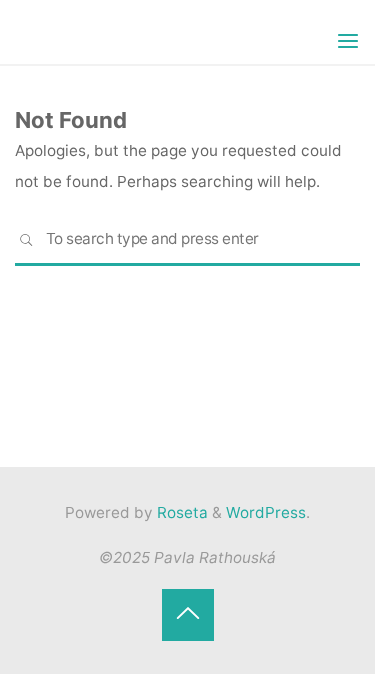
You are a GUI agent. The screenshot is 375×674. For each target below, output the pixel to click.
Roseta (180, 512)
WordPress (266, 512)
